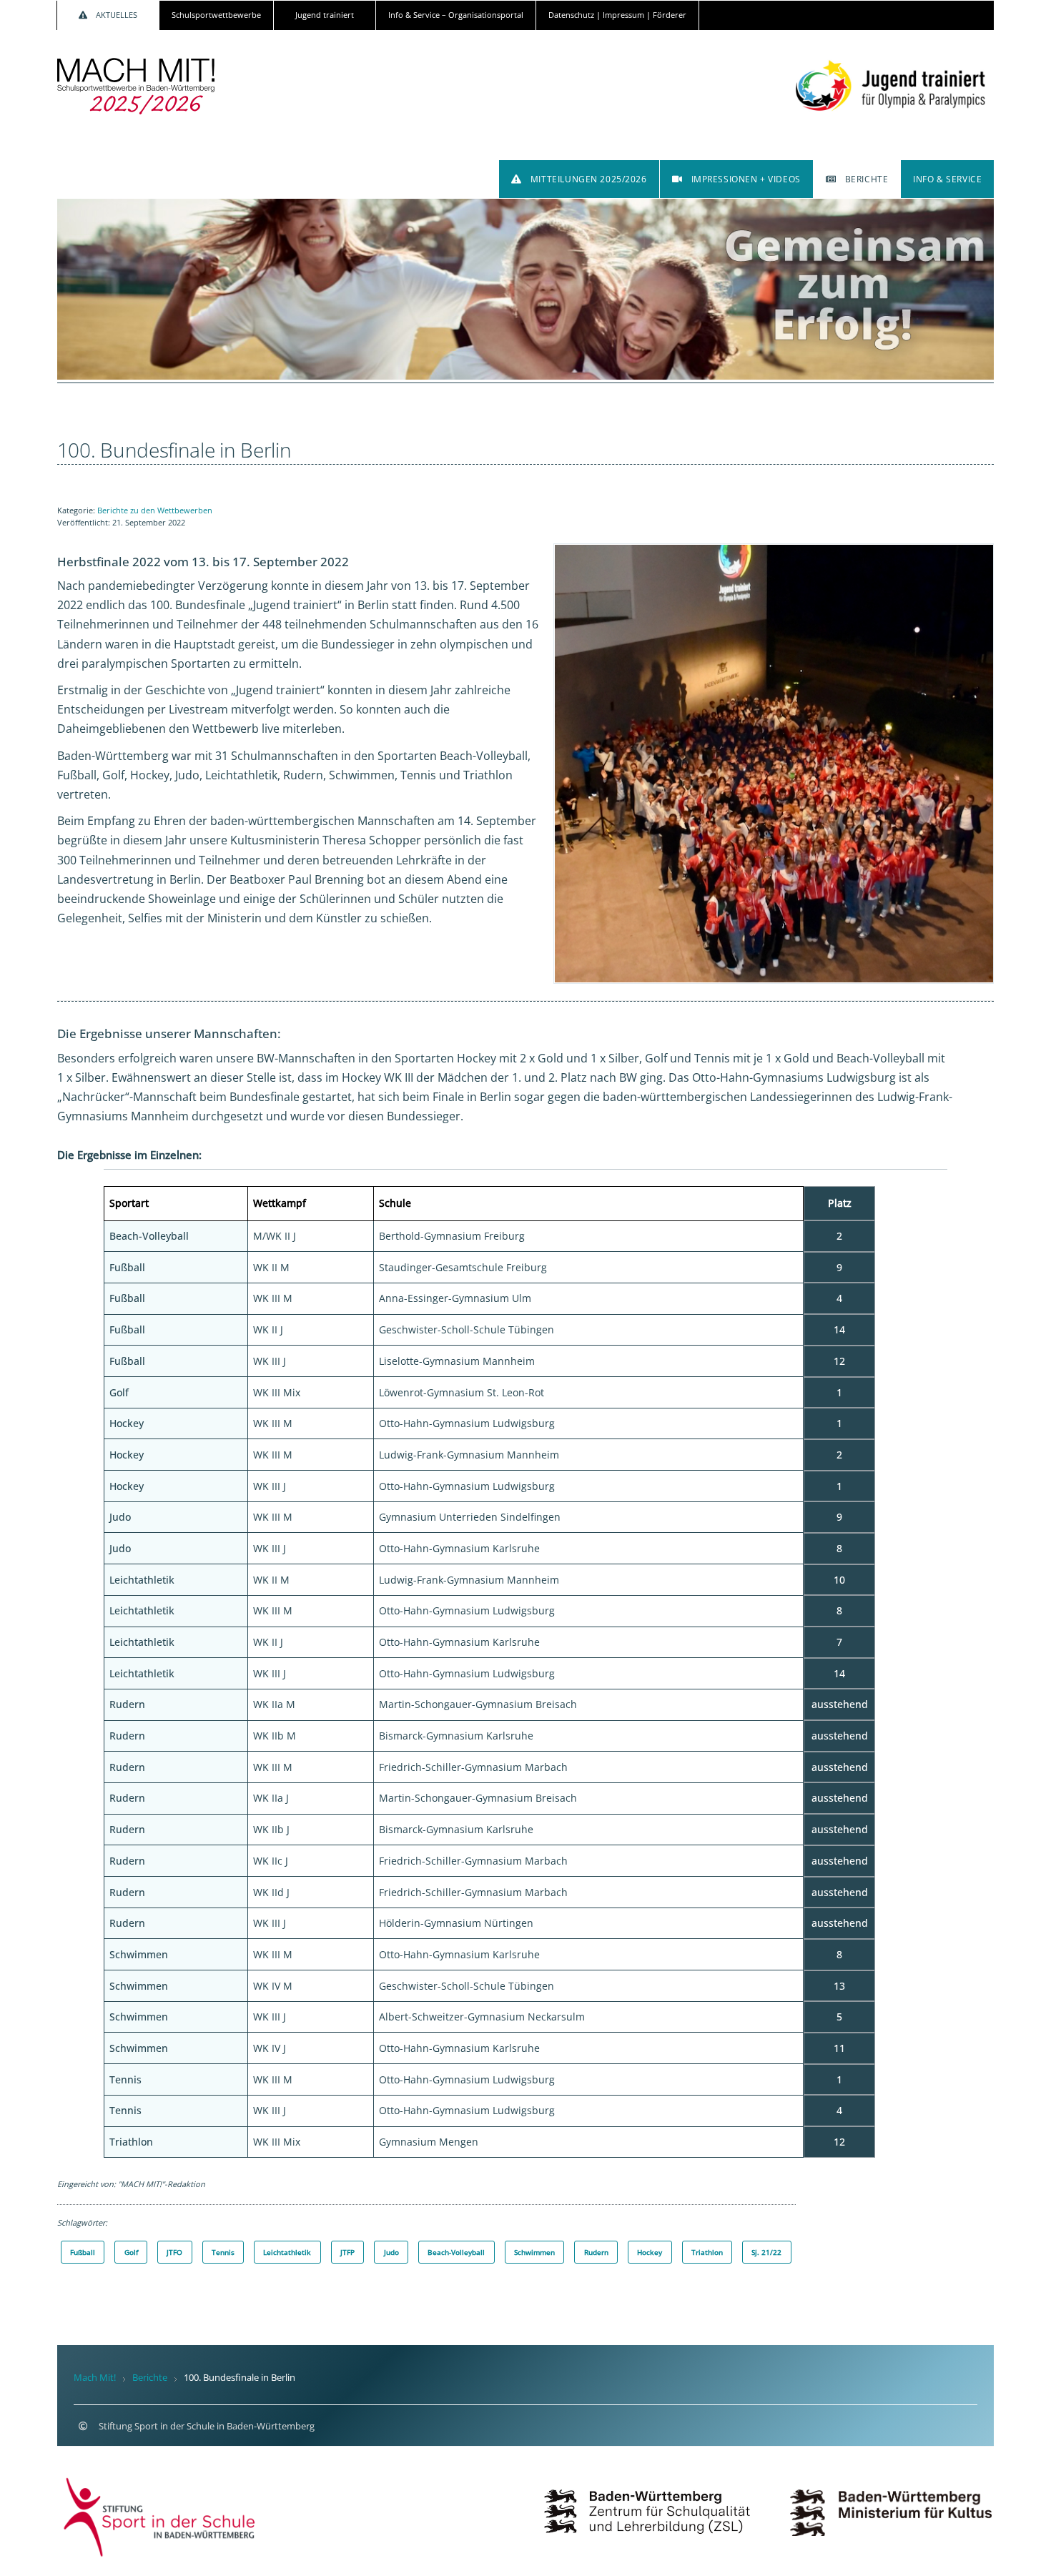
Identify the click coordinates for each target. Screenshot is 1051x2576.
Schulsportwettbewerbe (216, 15)
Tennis (223, 2252)
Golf (131, 2252)
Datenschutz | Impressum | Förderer (617, 15)
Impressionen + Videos (746, 179)
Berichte (867, 179)
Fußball (83, 2252)
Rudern (596, 2252)
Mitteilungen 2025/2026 (589, 179)
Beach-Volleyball (456, 2252)
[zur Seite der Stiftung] (160, 2516)
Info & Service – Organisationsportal (456, 15)
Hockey (650, 2252)
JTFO (174, 2252)
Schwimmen (534, 2252)
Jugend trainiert (325, 15)
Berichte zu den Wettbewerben (155, 510)
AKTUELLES (117, 15)
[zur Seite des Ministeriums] (891, 2499)
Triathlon (707, 2252)
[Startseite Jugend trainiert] (891, 77)
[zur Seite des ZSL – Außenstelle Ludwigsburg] (647, 2499)
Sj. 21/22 (766, 2252)
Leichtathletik (287, 2252)
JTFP (347, 2252)
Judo (391, 2252)
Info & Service (947, 179)
